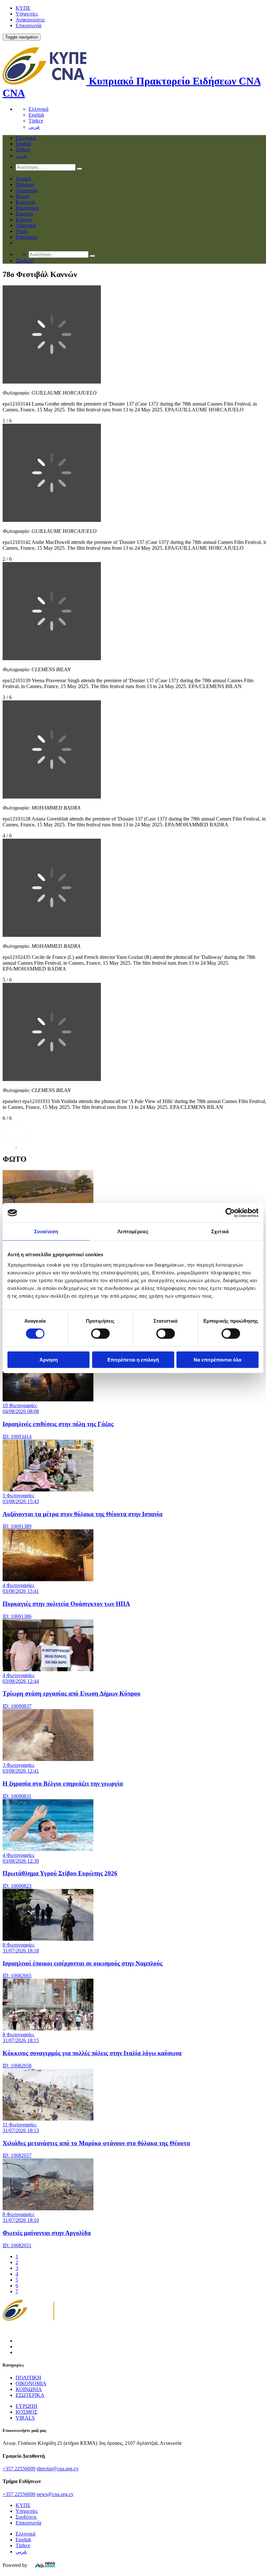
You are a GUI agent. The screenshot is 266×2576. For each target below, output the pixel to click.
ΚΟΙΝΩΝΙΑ (29, 2389)
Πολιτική (25, 184)
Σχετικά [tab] (220, 1231)
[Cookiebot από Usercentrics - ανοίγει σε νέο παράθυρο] (230, 1213)
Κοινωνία (25, 202)
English (36, 115)
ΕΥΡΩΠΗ (26, 2406)
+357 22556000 (19, 2494)
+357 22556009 (19, 2469)
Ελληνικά (38, 109)
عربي (34, 127)
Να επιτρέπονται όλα (218, 1359)
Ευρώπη (24, 214)
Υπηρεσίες (27, 14)
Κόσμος (24, 219)
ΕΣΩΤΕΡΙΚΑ (30, 2395)
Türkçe (36, 121)
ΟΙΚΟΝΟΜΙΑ (31, 2383)
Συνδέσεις (26, 2517)
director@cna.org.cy (58, 2469)
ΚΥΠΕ (23, 8)
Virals (22, 231)
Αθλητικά (26, 225)
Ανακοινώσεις (30, 20)
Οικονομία (27, 190)
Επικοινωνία (28, 25)
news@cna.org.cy (55, 2494)
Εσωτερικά (27, 208)
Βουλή (23, 196)
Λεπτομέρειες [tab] (133, 1231)
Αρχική (23, 179)
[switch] (100, 1334)
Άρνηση (49, 1359)
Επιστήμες (26, 237)
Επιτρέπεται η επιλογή (133, 1359)
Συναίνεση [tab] (46, 1231)
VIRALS (25, 2418)
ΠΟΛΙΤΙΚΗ (28, 2378)
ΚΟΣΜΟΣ (26, 2412)
